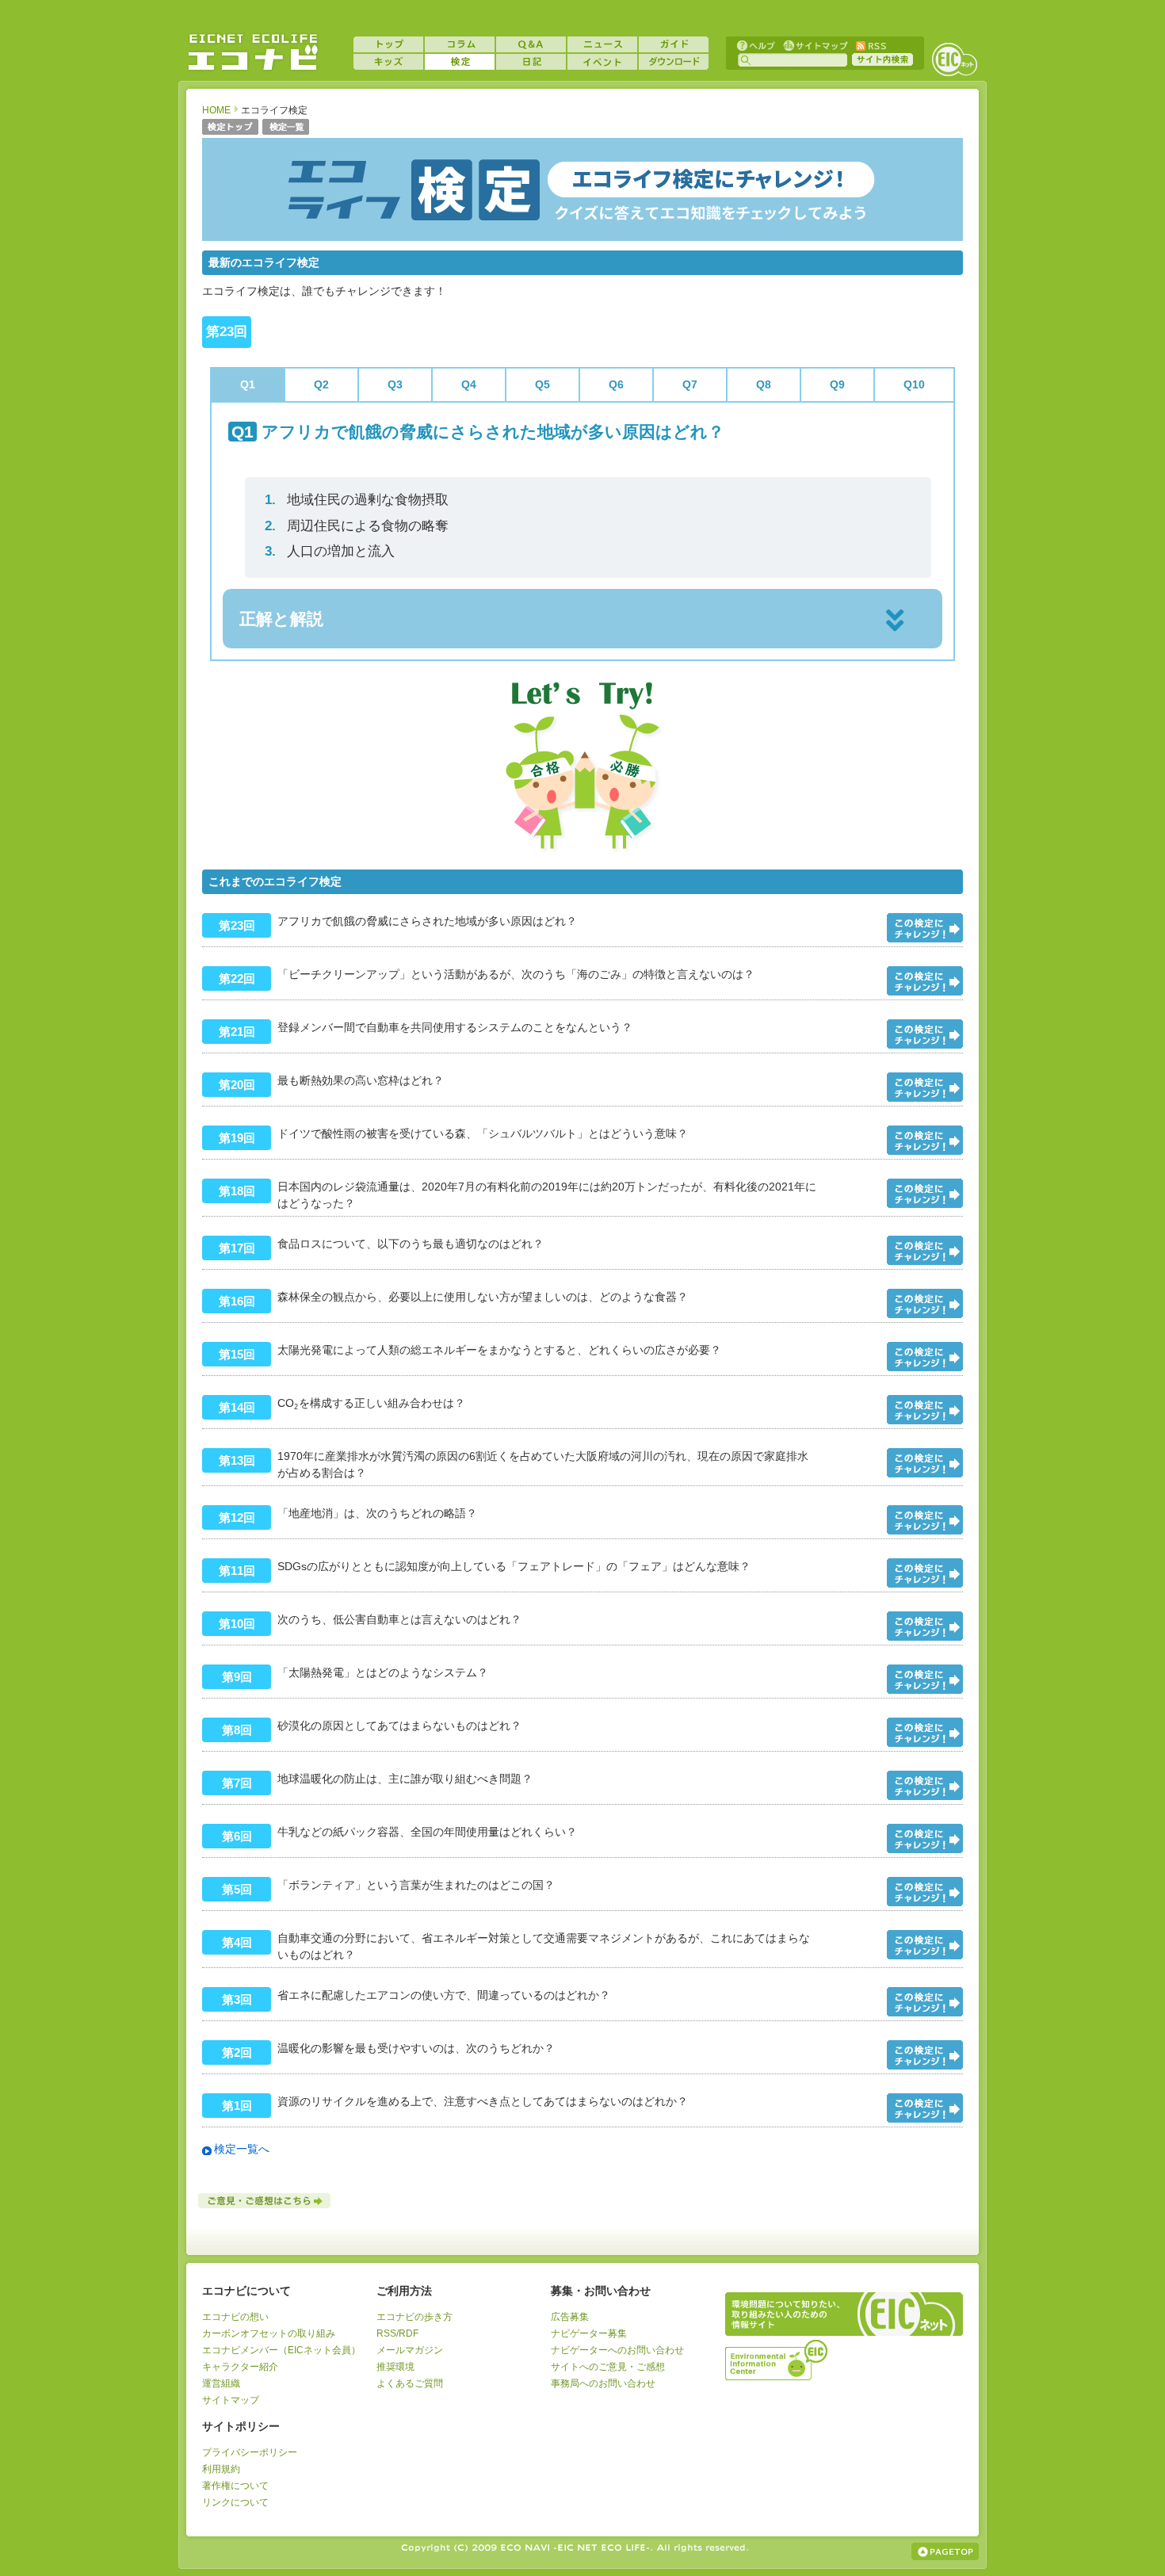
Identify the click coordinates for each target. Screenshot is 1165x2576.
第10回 (237, 1624)
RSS (870, 45)
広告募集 (570, 2317)
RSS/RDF (397, 2333)
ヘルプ (756, 45)
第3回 (237, 1999)
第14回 (237, 1407)
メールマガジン (410, 2350)
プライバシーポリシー (250, 2452)
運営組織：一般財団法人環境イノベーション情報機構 (777, 2358)
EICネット (954, 59)
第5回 (237, 1889)
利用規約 (221, 2469)
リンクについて (235, 2502)
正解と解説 (281, 619)
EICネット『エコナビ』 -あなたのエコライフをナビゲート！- (253, 52)
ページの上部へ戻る (945, 2551)
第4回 (237, 1942)
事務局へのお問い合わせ (603, 2383)
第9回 (237, 1677)
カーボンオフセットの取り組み (269, 2333)
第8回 (237, 1730)
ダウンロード (674, 62)
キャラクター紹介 (240, 2367)
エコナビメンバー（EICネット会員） (281, 2350)
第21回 (237, 1032)
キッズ (388, 62)
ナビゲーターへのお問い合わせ (617, 2350)
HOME (216, 110)
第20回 (237, 1085)
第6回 (237, 1836)
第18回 (237, 1191)
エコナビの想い (235, 2317)
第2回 (237, 2052)
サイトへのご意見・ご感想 (608, 2367)
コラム (460, 44)
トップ (388, 44)
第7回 (237, 1783)
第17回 (237, 1248)
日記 (531, 62)
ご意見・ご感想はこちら (265, 2201)
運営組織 (221, 2383)
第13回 (237, 1460)
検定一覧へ (242, 2149)
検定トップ (230, 128)
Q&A (531, 44)
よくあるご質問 (410, 2383)
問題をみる (925, 928)
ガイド (674, 44)
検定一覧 (286, 128)
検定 (460, 62)
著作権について (235, 2486)
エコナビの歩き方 (414, 2317)
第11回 (237, 1571)
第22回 (237, 978)
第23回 (237, 925)
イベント (602, 62)
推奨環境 (395, 2367)
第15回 (237, 1354)
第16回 (237, 1301)
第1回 (237, 2106)
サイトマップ (814, 45)
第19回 (237, 1138)
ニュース (602, 44)
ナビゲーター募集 (589, 2333)
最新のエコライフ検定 (264, 262)
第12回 (237, 1517)
